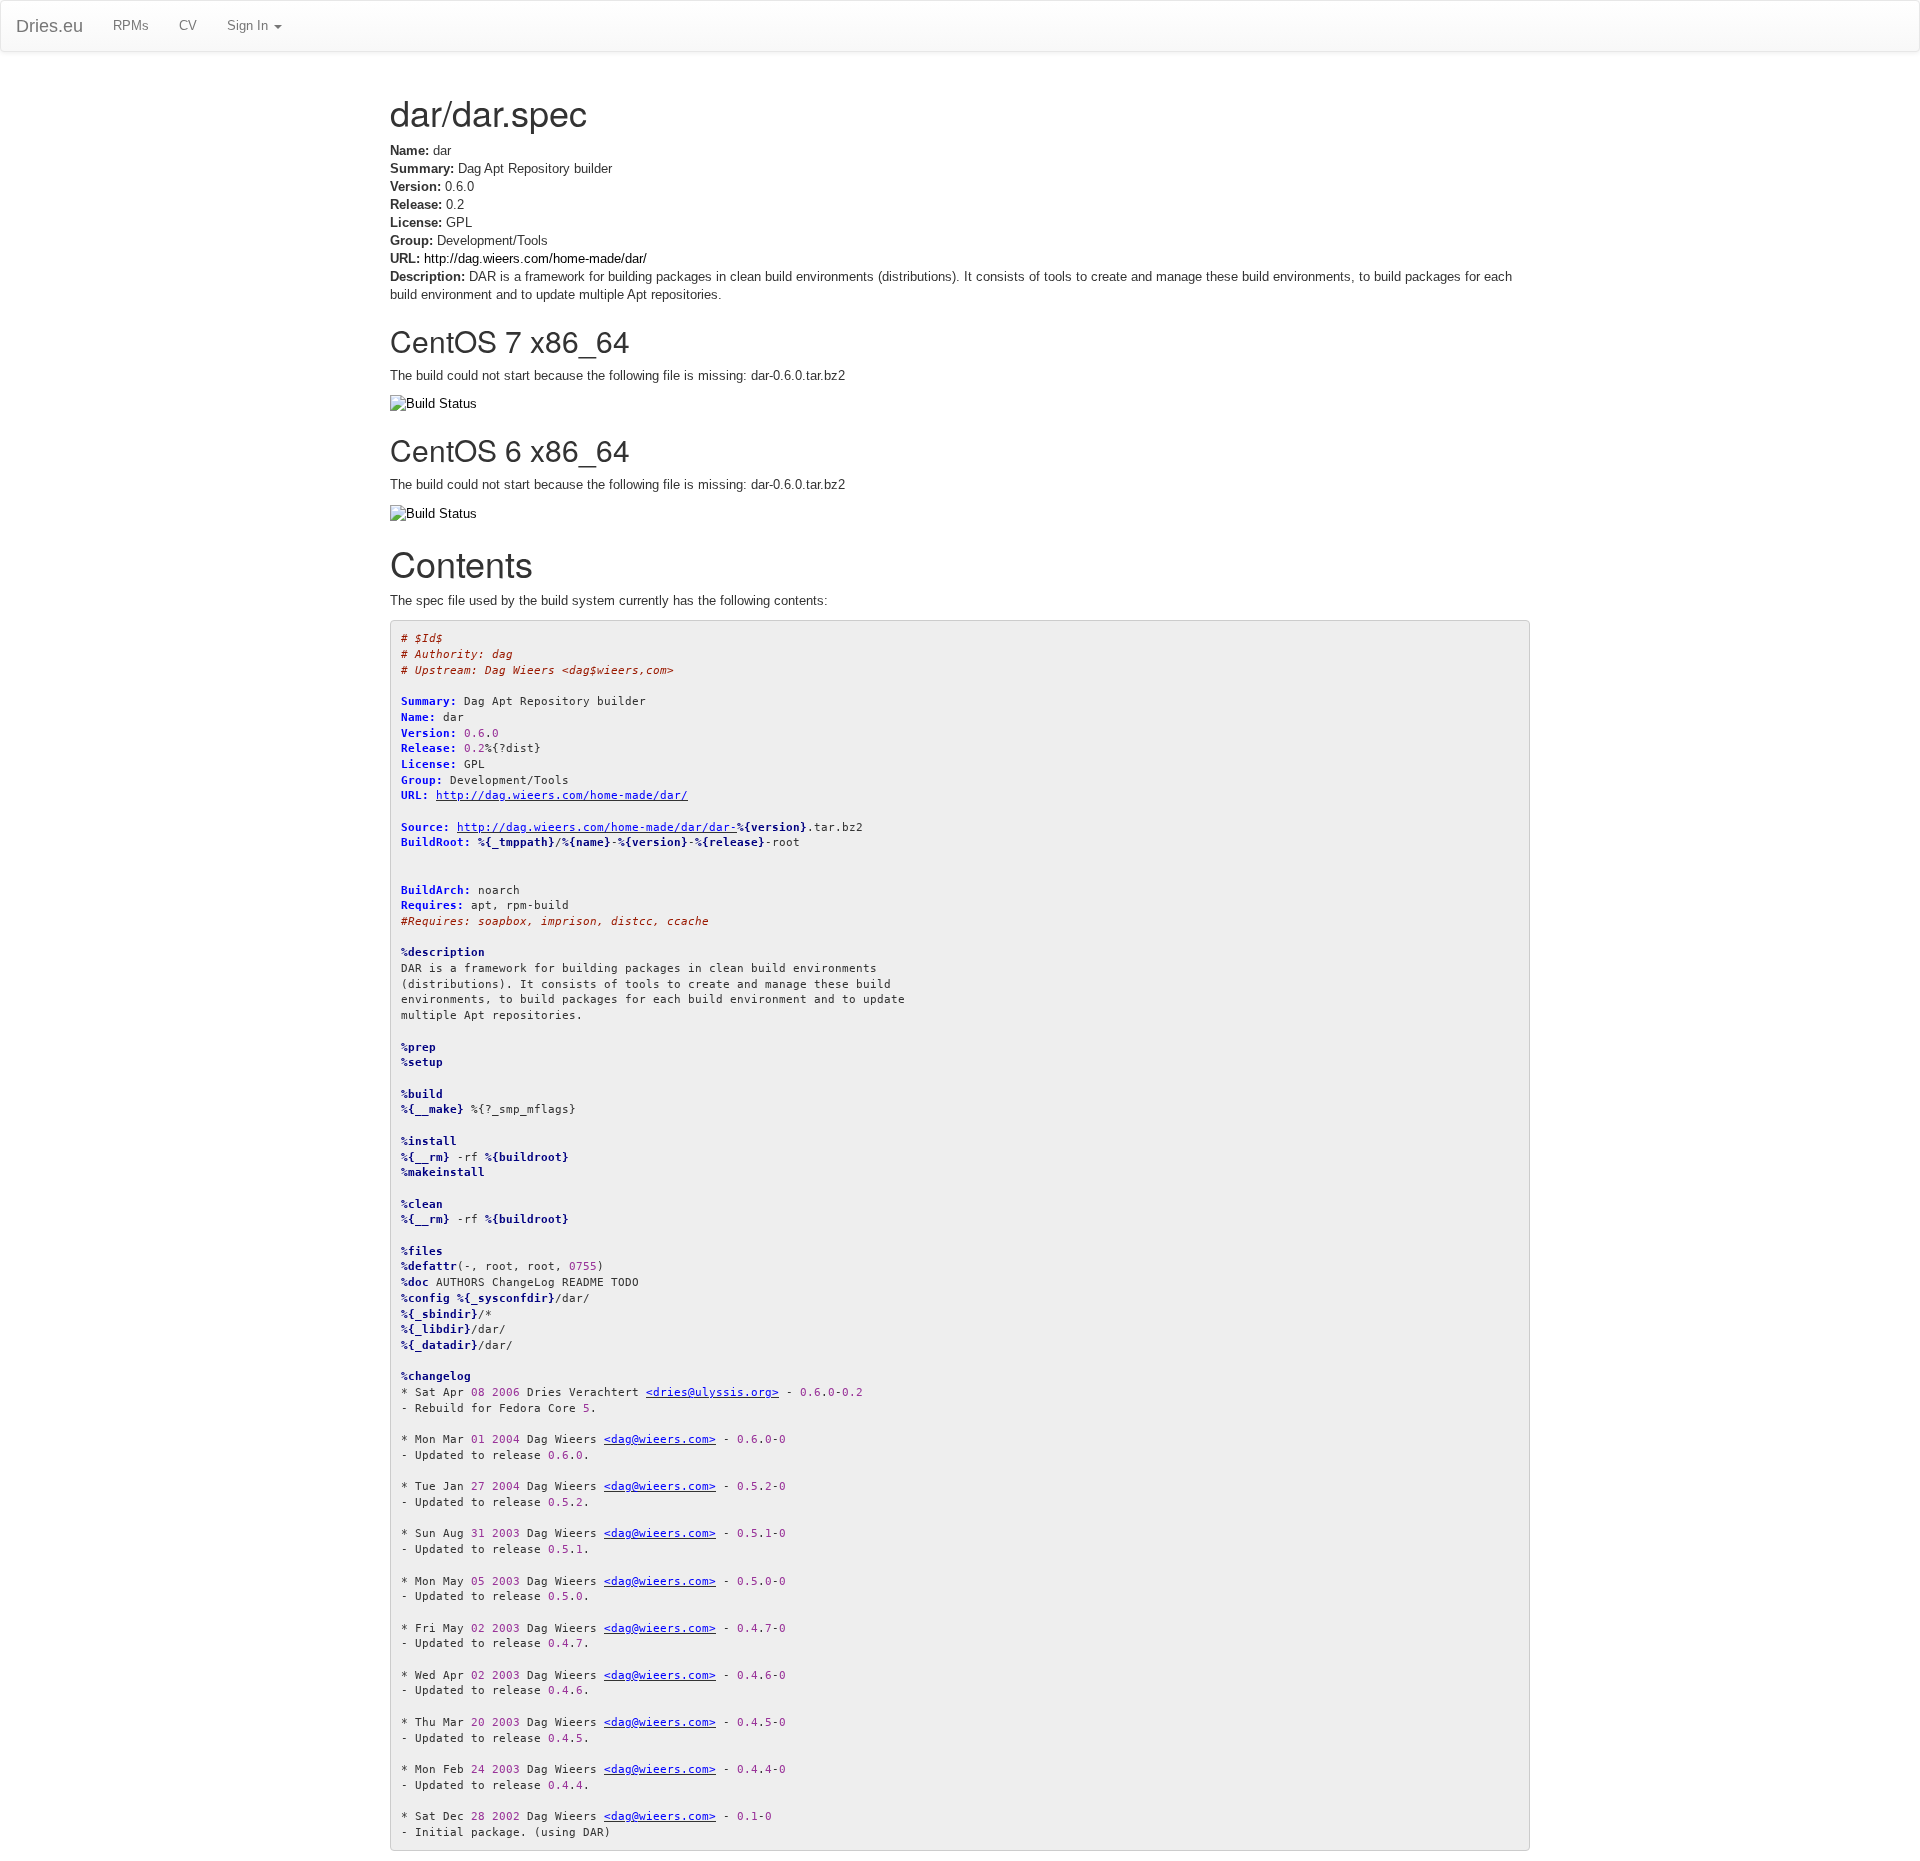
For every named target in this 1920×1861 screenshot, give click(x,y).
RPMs (131, 25)
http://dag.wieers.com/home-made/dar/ (535, 258)
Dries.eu (49, 26)
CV (188, 25)
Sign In (249, 25)
